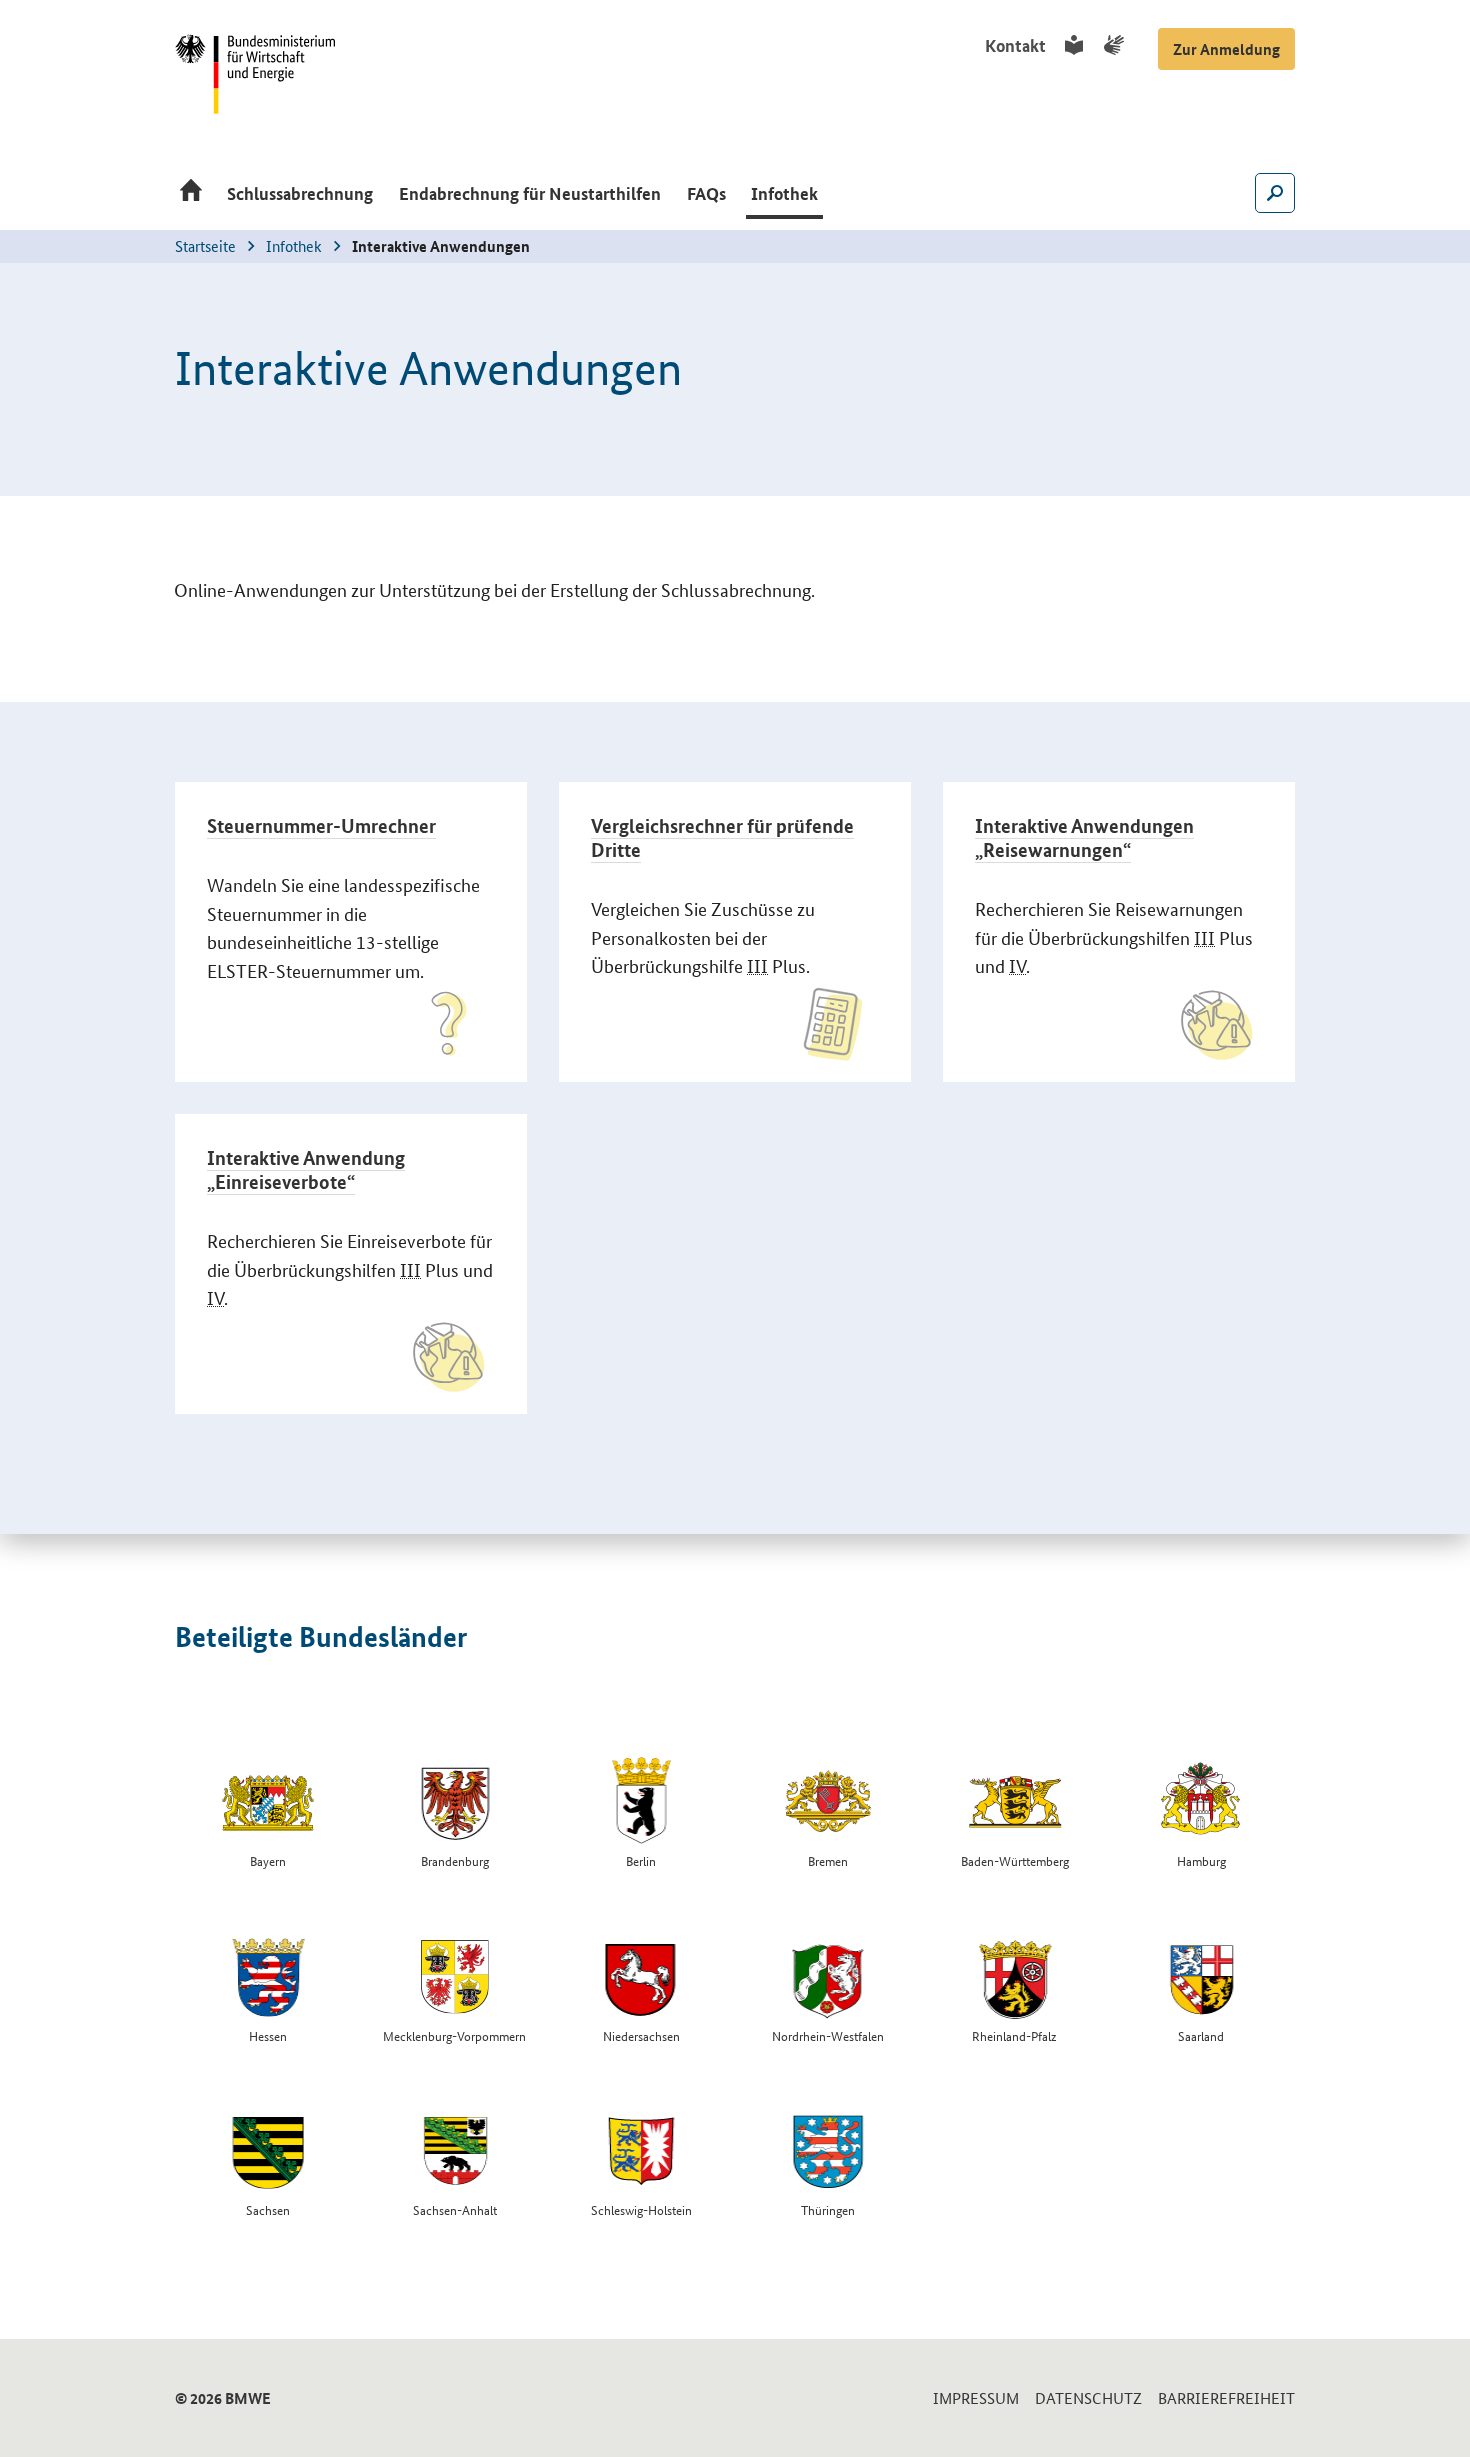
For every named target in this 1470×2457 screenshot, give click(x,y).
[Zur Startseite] (191, 195)
